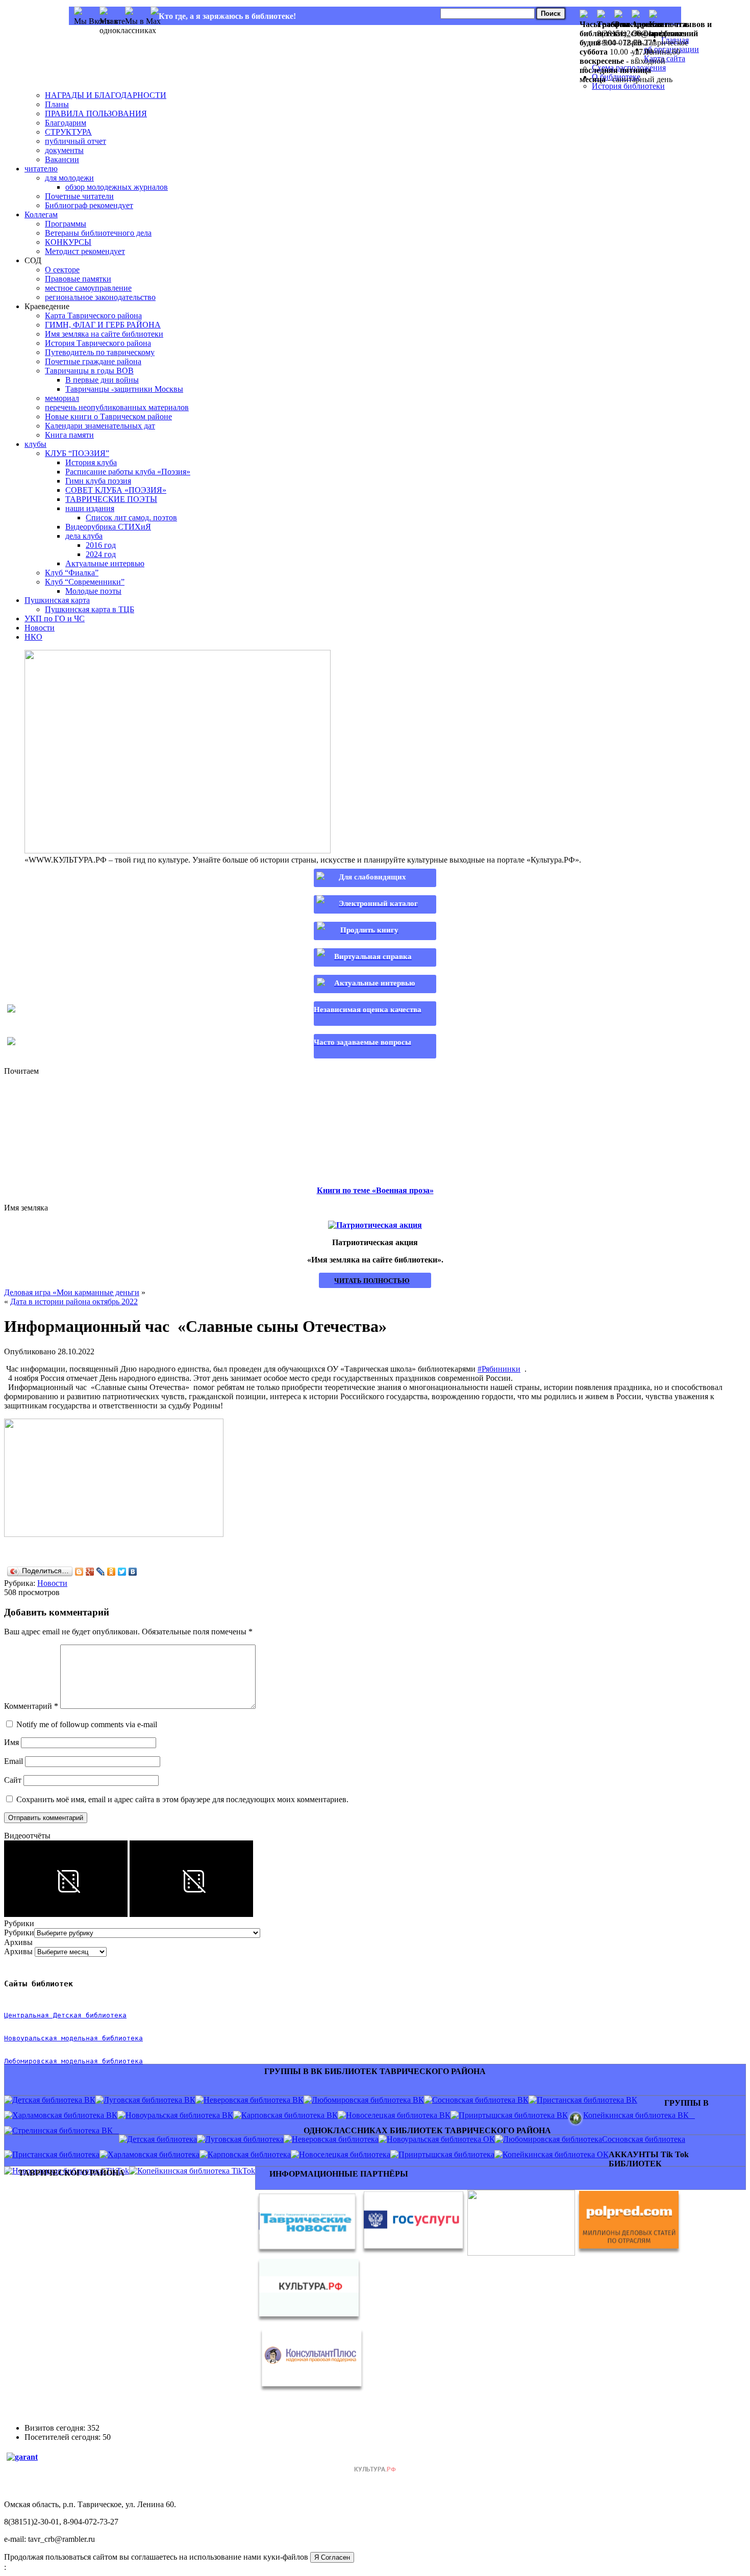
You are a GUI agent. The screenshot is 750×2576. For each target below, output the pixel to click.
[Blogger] (79, 1572)
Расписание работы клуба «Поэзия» (128, 472)
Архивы (18, 1951)
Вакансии (62, 159)
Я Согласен (332, 2557)
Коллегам (41, 214)
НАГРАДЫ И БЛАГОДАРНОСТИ (106, 95)
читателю (41, 169)
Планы (57, 104)
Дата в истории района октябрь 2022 (74, 1302)
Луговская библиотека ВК (149, 2100)
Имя (11, 1742)
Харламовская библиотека (154, 2154)
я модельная (76, 2038)
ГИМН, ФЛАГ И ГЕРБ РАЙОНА (103, 325)
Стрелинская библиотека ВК (66, 2130)
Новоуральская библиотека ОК (441, 2139)
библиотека (120, 2038)
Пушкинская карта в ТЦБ (90, 609)
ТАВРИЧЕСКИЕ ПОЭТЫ (111, 499)
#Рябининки (499, 1369)
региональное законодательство (100, 297)
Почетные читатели (79, 196)
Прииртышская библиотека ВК (513, 2115)
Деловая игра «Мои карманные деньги (72, 1292)
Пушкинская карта (57, 600)
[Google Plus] (90, 1572)
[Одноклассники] (111, 1572)
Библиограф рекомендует (89, 205)
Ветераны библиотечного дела (98, 233)
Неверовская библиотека (335, 2139)
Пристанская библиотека (56, 2154)
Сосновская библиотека (644, 2139)
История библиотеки (628, 86)
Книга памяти (69, 435)
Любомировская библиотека (553, 2139)
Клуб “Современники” (85, 582)
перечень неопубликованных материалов (117, 407)
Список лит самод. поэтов (131, 517)
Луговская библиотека (244, 2139)
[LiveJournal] (101, 1572)
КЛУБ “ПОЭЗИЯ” (77, 453)
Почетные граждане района (93, 361)
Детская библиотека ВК (54, 2100)
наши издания (90, 508)
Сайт (13, 1780)
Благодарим (66, 123)
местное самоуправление (88, 288)
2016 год (101, 545)
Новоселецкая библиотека (345, 2154)
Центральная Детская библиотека (65, 2015)
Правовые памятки (78, 279)
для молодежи (69, 178)
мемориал (62, 398)
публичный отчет (76, 141)
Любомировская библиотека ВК (368, 2100)
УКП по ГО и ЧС (55, 618)
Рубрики (19, 1933)
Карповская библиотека (249, 2154)
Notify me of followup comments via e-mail (87, 1724)
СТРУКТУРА (68, 132)
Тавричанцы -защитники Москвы (124, 389)
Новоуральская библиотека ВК (179, 2115)
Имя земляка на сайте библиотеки (104, 334)
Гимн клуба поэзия (98, 481)
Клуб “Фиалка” (72, 573)
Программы (66, 224)
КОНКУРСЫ (68, 242)
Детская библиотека (162, 2139)
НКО (33, 637)
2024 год (101, 554)
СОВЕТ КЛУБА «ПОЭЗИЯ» (116, 490)
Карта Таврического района (93, 315)
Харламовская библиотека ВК (65, 2115)
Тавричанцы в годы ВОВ (89, 371)
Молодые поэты (93, 591)
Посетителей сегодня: (64, 2437)
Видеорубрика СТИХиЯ (108, 527)
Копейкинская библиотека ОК (556, 2154)
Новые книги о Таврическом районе (108, 416)
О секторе (62, 270)
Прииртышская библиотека (446, 2154)
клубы (35, 444)
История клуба (91, 462)
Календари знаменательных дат (100, 426)
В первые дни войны (102, 380)
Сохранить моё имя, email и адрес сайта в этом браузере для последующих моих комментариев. (182, 1799)
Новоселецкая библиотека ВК (398, 2115)
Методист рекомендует (85, 251)
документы (64, 150)
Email (14, 1761)
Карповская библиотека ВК (290, 2115)
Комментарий (31, 1706)
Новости (40, 628)
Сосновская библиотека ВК (480, 2100)
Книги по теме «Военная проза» (375, 1190)
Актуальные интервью (105, 563)
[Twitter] (122, 1572)
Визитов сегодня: (56, 2428)
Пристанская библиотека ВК (587, 2100)
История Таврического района (98, 343)
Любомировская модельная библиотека (73, 2061)
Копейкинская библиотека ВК (639, 2115)
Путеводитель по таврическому (100, 352)
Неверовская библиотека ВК (254, 2100)
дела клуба (84, 536)
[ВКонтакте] (133, 1572)
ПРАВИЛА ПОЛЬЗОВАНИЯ (96, 113)
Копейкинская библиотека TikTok (196, 2171)
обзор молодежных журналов (117, 187)
